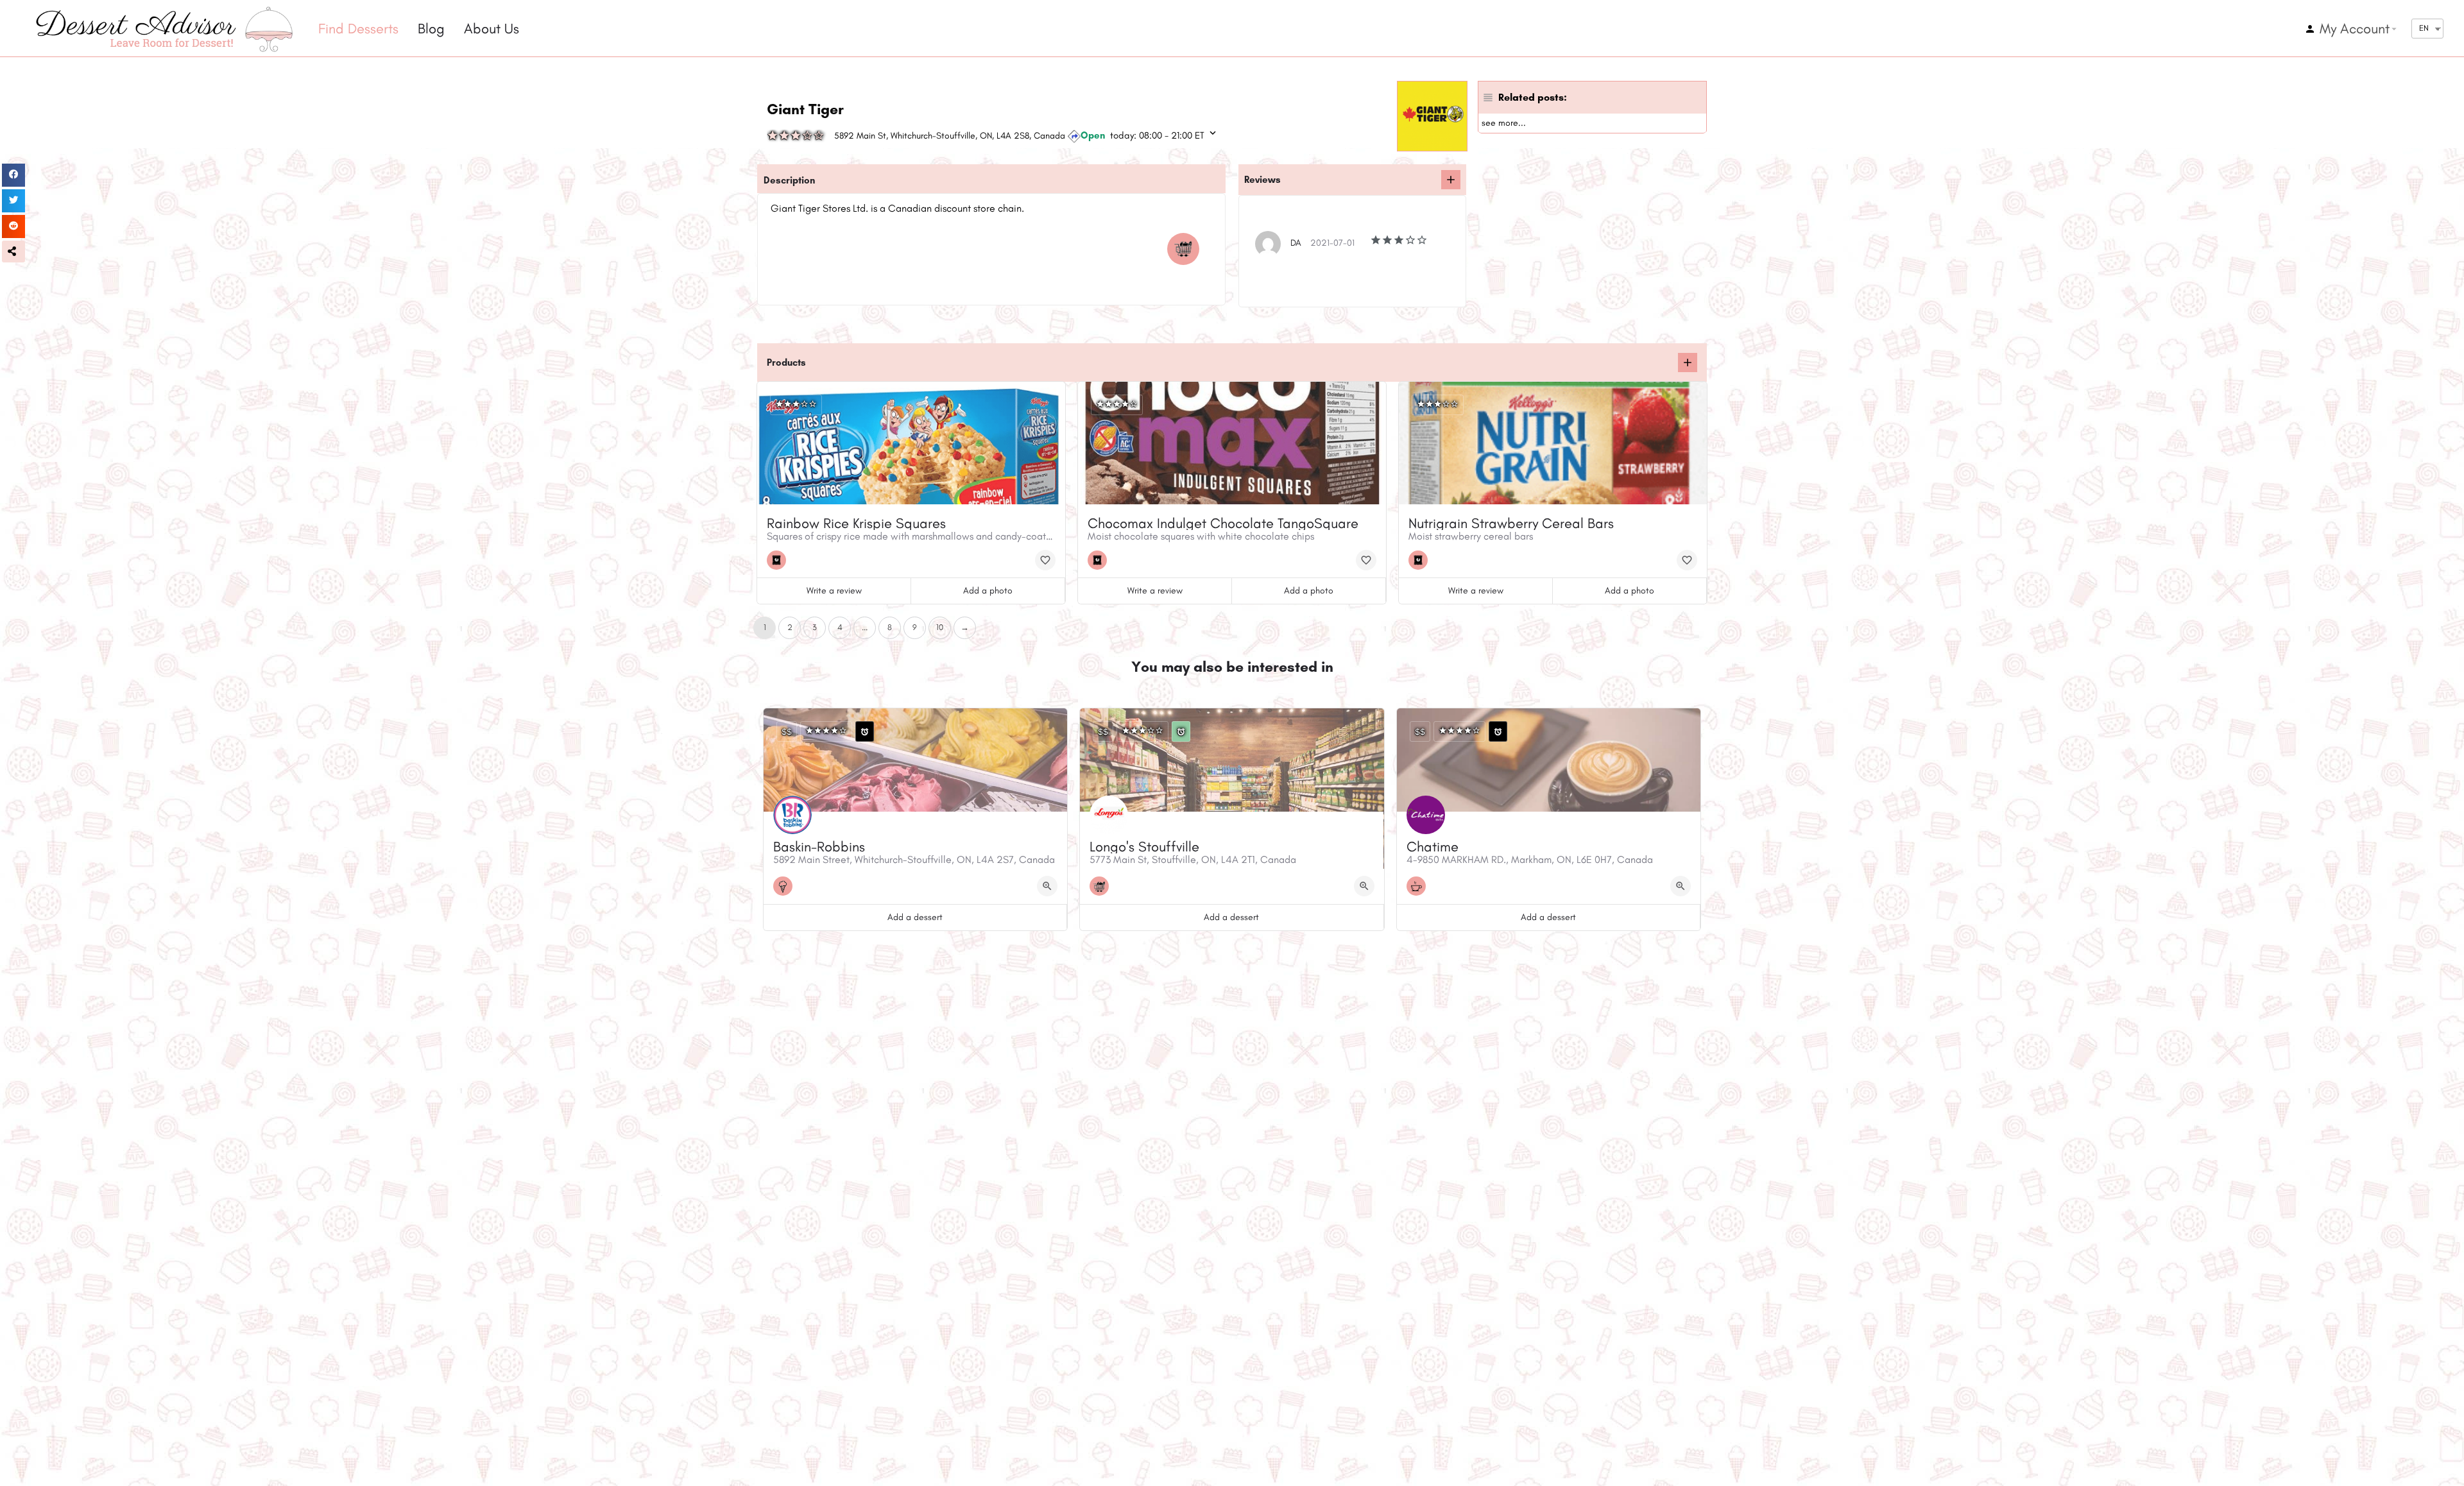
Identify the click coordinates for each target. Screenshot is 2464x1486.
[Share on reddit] (13, 226)
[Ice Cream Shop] (786, 886)
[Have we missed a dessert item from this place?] (1688, 363)
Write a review (834, 591)
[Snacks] (780, 560)
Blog (431, 29)
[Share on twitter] (13, 201)
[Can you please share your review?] (1451, 180)
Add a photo (988, 591)
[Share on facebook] (13, 175)
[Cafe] (1419, 886)
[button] (13, 252)
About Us (492, 29)
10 (940, 627)
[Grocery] (1186, 249)
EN (2424, 28)
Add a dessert (915, 917)
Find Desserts (358, 29)
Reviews (1262, 180)
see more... (1504, 123)
